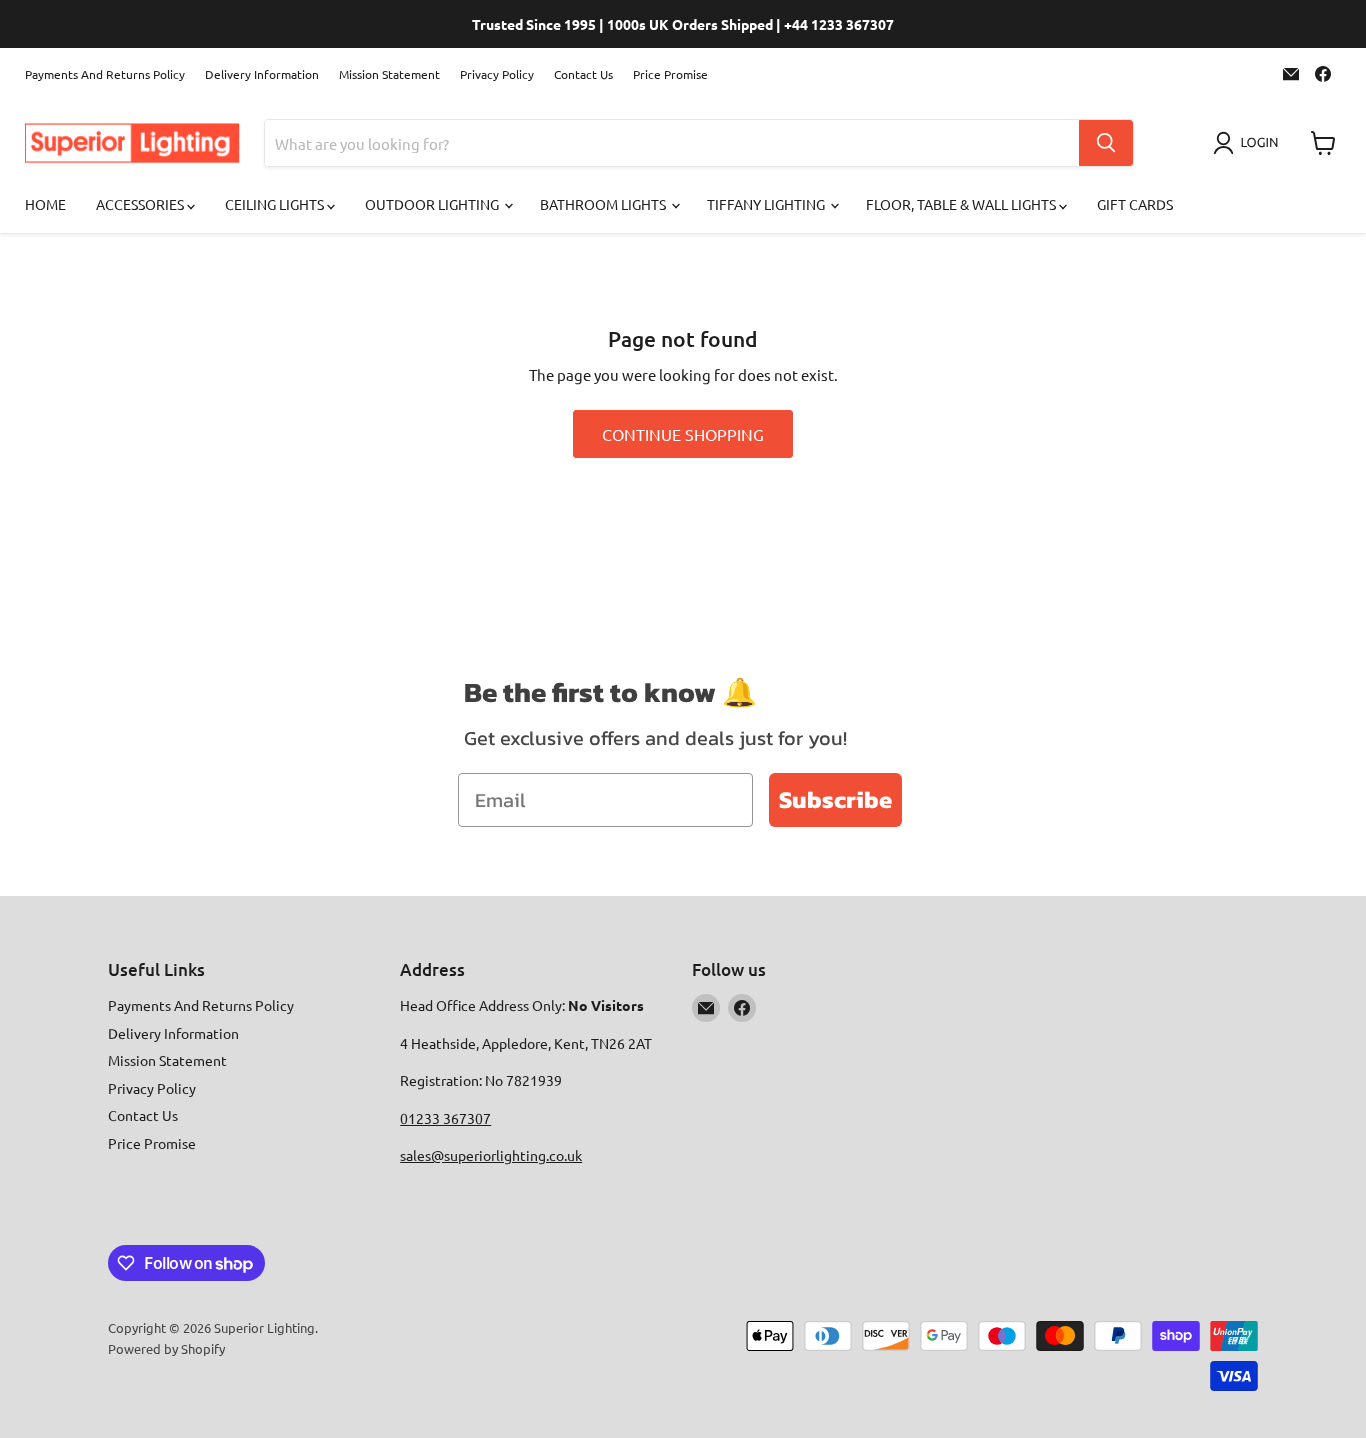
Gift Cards (1135, 204)
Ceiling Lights (276, 204)
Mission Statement (389, 74)
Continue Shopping (683, 434)
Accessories (141, 204)
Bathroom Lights (604, 204)
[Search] (1106, 143)
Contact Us (583, 74)
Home (45, 204)
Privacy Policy (497, 74)
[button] (1249, 143)
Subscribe (835, 799)
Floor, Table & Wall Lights (962, 204)
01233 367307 (445, 1118)
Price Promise (670, 74)
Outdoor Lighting (433, 204)
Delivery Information (262, 74)
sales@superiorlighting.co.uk (491, 1155)
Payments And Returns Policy (105, 74)
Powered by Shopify (166, 1348)
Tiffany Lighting (767, 204)
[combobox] (672, 143)
